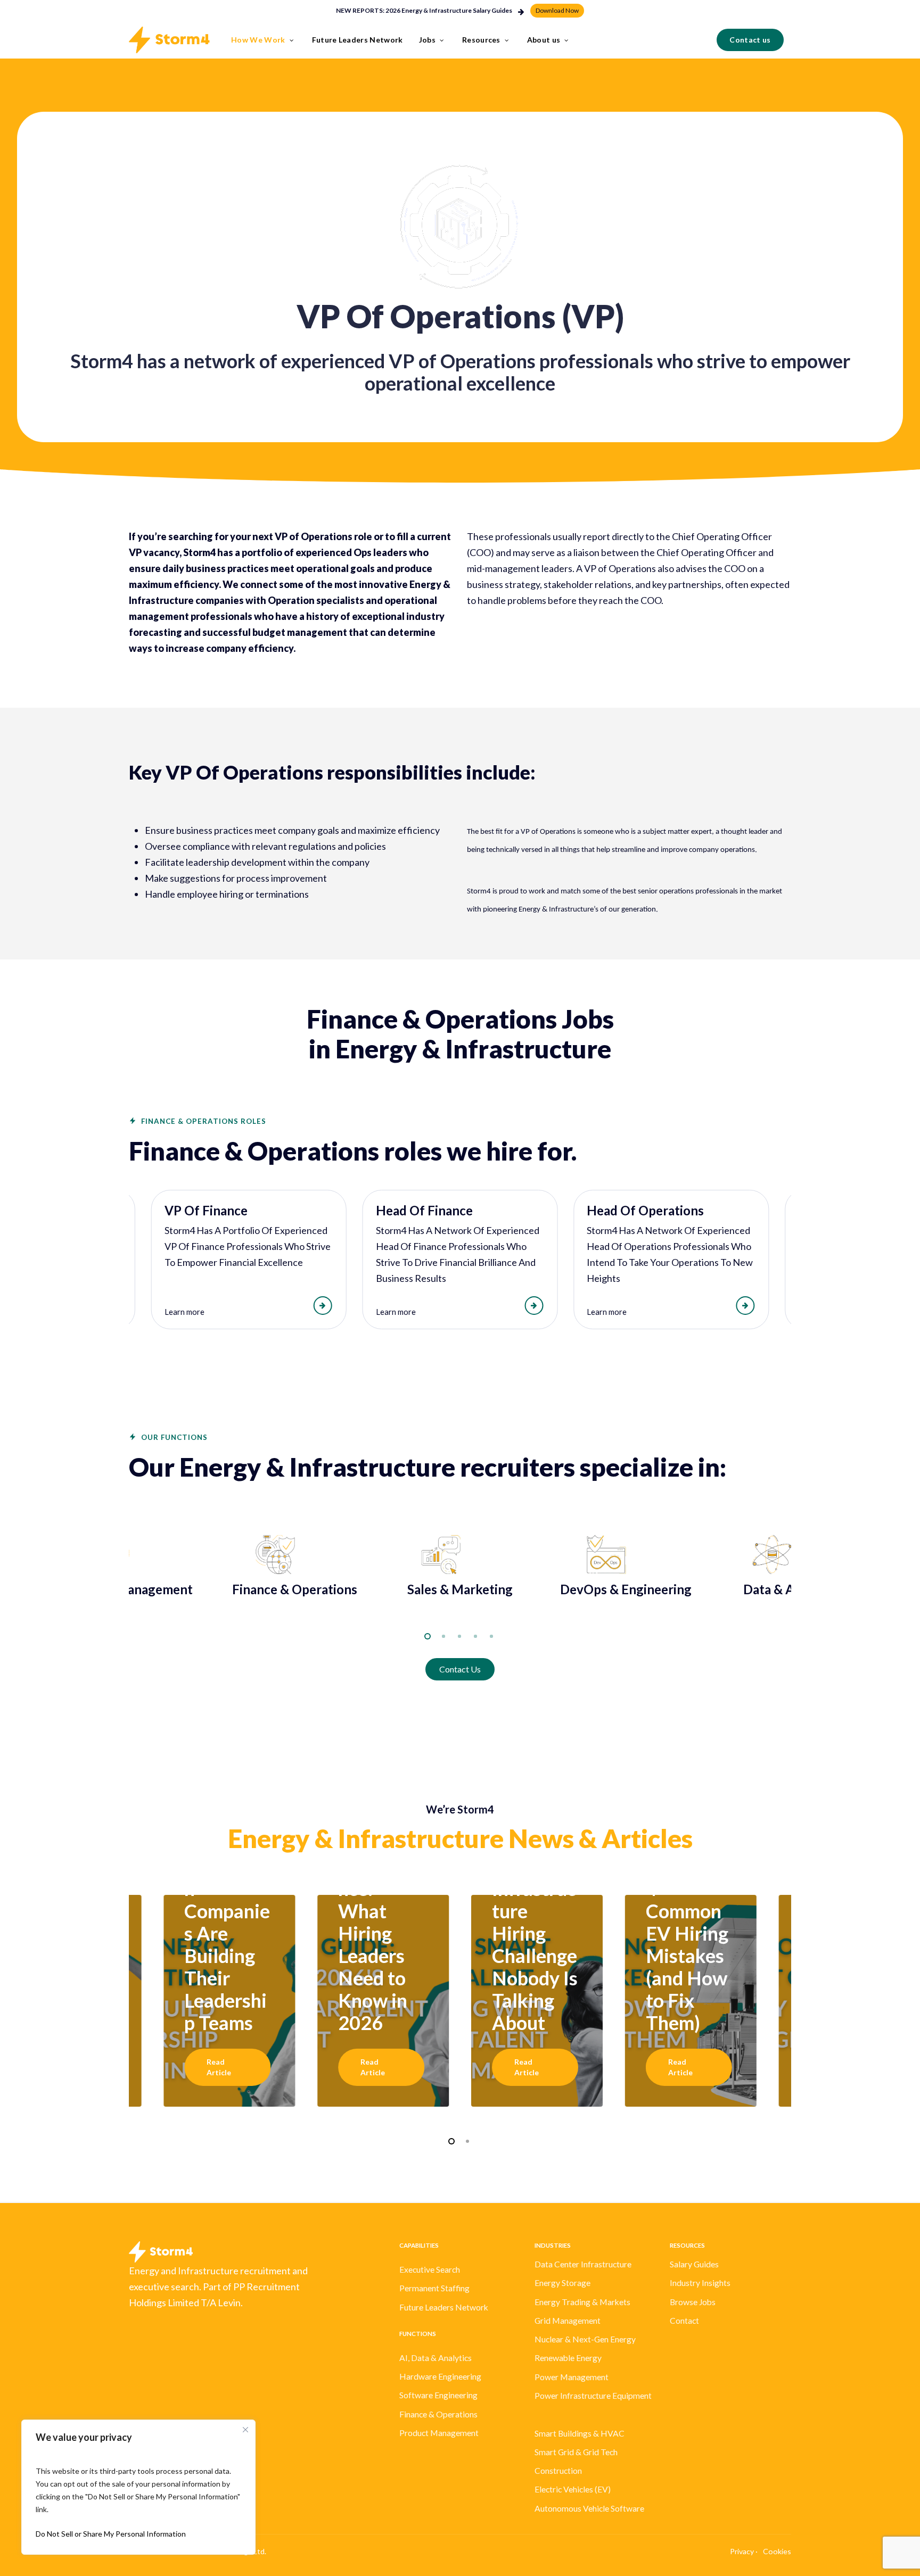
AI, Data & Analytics (436, 2358)
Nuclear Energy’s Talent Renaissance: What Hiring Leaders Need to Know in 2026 (376, 1911)
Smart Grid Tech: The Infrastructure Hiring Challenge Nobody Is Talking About (535, 1922)
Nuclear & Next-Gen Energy (585, 2339)
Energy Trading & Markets (582, 2302)
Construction (558, 2471)
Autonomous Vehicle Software (589, 2508)
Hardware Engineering (440, 2376)
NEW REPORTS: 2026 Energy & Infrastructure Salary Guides (424, 10)
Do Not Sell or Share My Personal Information (111, 2534)
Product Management (439, 2433)
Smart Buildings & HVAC (580, 2433)
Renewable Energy (568, 2358)
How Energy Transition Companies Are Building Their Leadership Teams (227, 1922)
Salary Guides (694, 2264)
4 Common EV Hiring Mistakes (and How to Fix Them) (687, 1956)
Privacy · (744, 2551)
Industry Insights (700, 2283)
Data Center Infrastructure (583, 2264)
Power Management (572, 2377)
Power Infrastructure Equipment (593, 2396)
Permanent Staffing (434, 2288)
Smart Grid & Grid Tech (576, 2452)
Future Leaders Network (444, 2307)
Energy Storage (562, 2283)
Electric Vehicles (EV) (573, 2489)
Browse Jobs (693, 2302)
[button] (557, 10)
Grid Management (568, 2321)
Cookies (777, 2551)
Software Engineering (438, 2395)
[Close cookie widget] (245, 2430)
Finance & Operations (438, 2414)
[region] (460, 1260)
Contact (684, 2321)
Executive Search (430, 2269)
